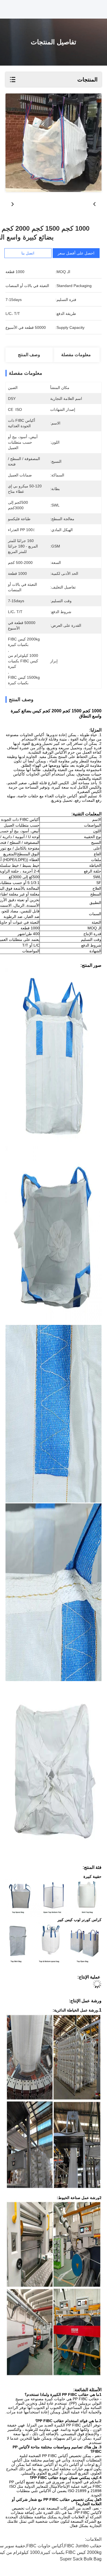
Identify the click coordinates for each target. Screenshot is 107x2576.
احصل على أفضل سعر (76, 253)
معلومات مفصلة (76, 355)
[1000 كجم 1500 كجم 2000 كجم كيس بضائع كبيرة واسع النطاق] (54, 143)
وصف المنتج (29, 355)
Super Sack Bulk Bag (81, 2559)
